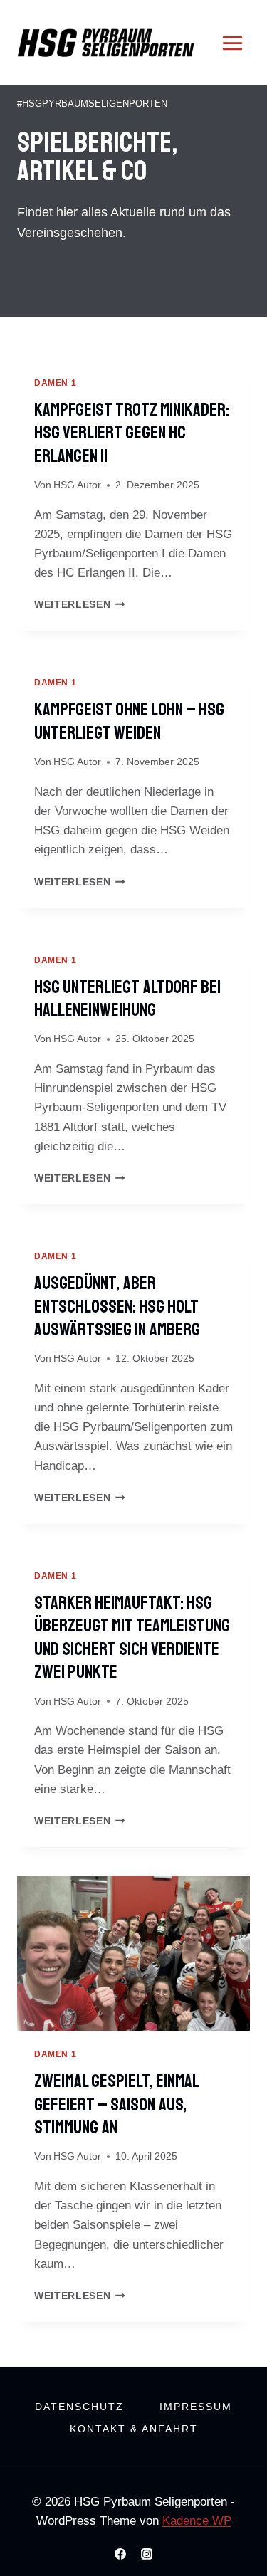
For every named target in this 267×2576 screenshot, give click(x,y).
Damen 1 (55, 383)
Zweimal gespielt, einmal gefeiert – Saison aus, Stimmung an (116, 2104)
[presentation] (133, 1953)
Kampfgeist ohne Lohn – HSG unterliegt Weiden (129, 721)
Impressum (196, 2407)
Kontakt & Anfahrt (134, 2429)
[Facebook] (120, 2554)
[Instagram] (147, 2554)
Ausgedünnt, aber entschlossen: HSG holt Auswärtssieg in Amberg (117, 1307)
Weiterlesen (80, 605)
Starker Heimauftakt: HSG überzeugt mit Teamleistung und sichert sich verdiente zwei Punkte (132, 1638)
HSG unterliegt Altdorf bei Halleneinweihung (127, 999)
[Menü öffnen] (232, 43)
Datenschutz (79, 2407)
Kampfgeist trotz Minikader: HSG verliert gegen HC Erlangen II (132, 433)
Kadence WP (197, 2521)
